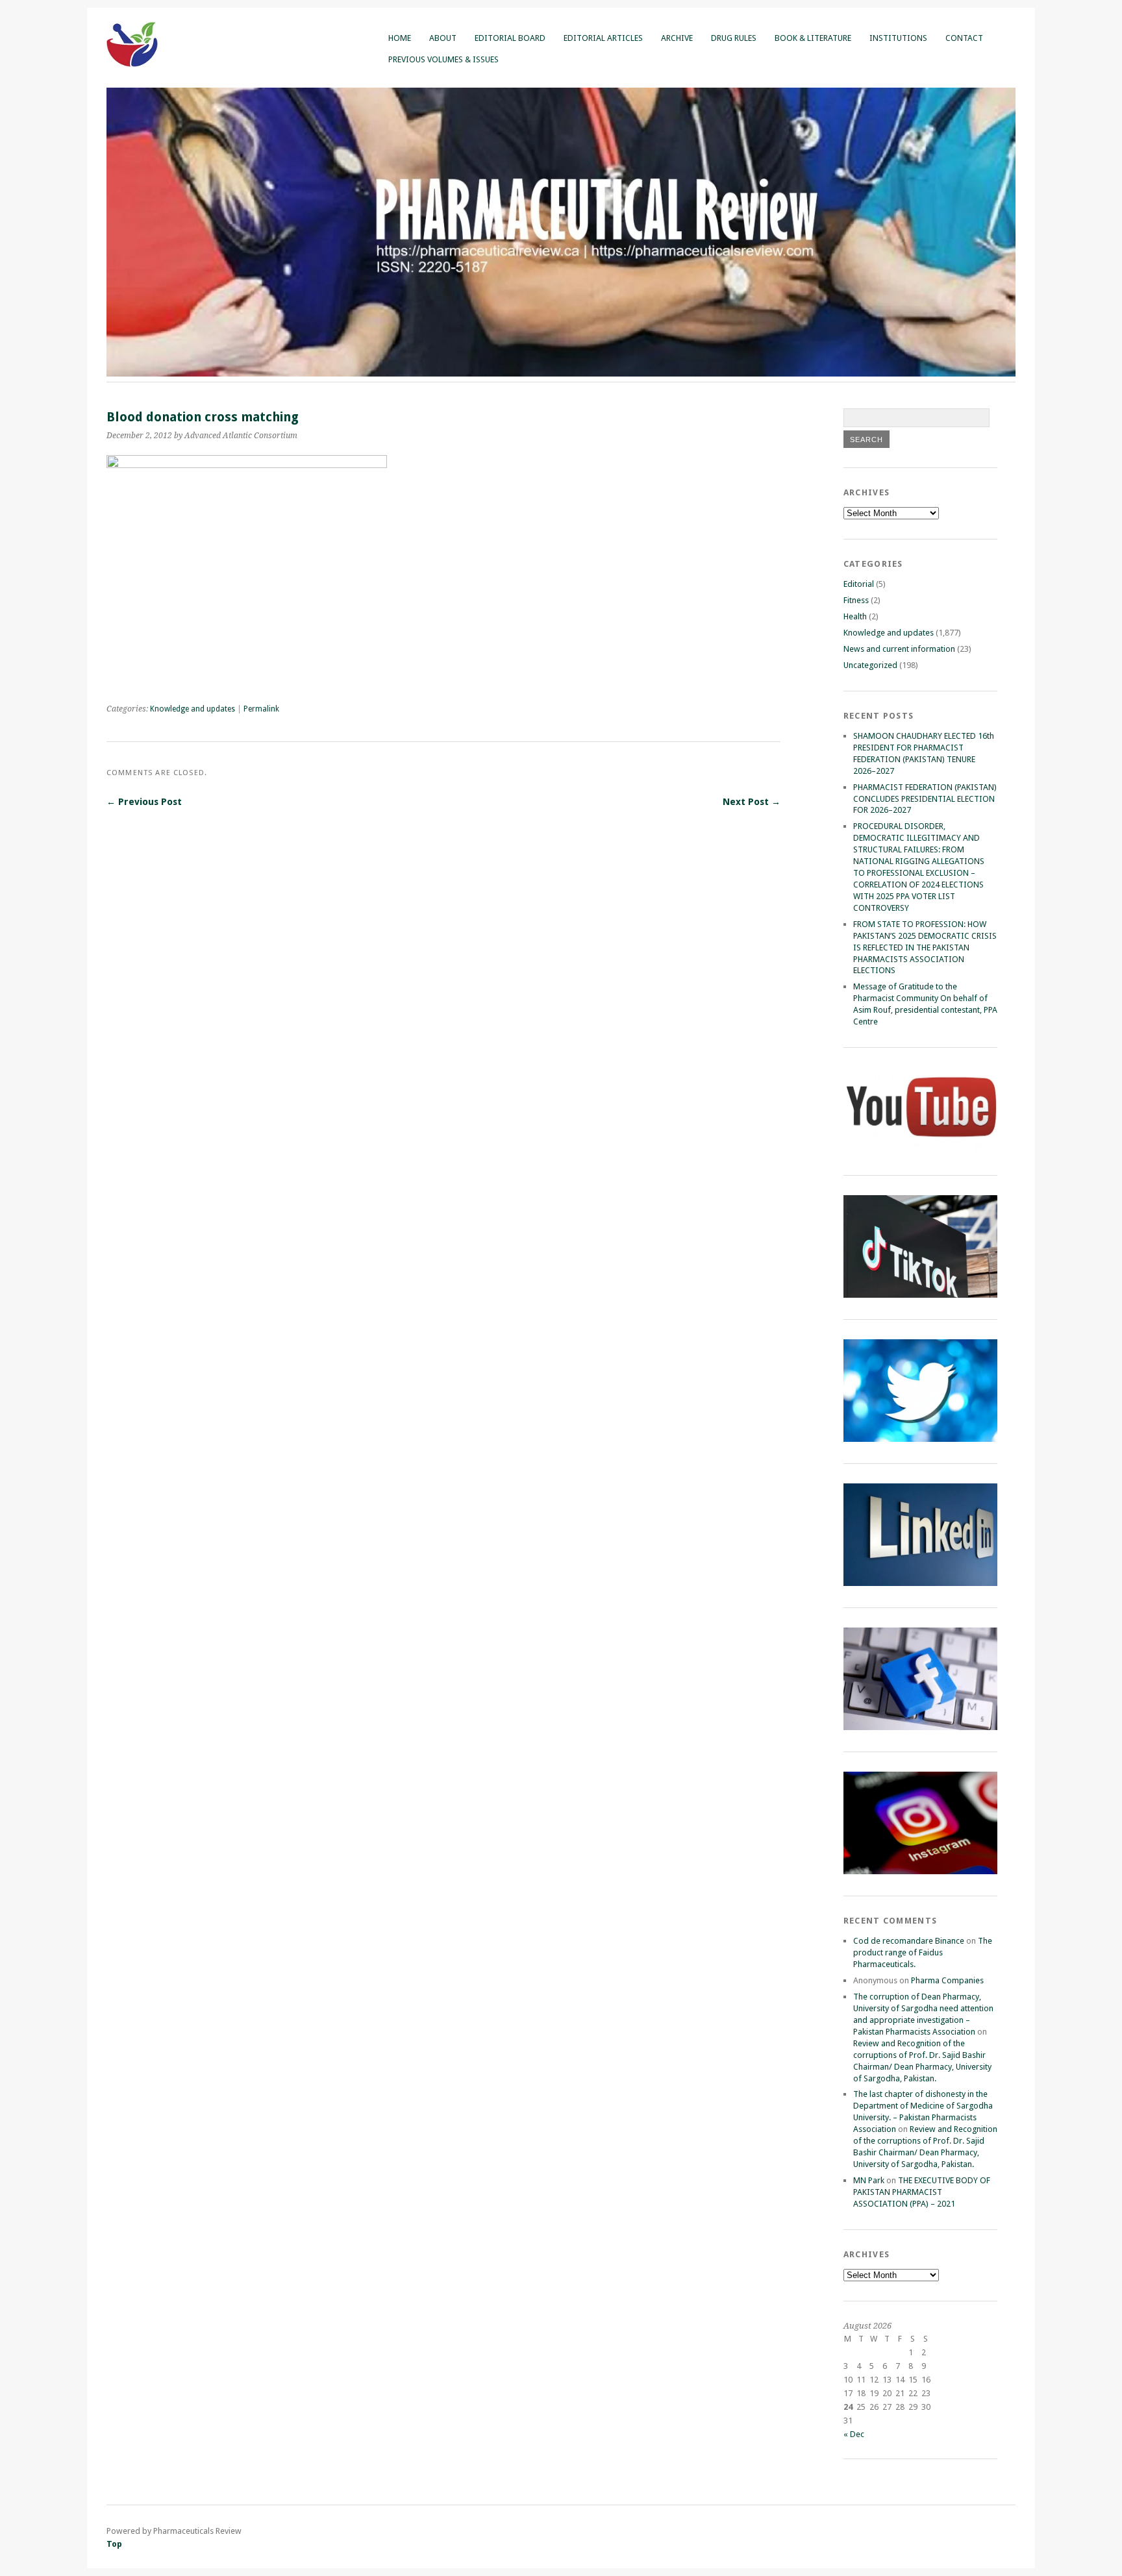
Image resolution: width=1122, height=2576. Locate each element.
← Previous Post (144, 802)
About (443, 38)
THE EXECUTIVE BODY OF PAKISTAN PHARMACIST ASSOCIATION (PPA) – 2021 (922, 2192)
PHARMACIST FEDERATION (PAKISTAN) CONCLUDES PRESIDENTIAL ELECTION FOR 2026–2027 (925, 799)
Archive (677, 38)
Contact (964, 38)
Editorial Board (510, 38)
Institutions (898, 38)
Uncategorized (870, 665)
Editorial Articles (603, 38)
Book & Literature (813, 38)
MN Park (869, 2180)
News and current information (899, 649)
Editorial (859, 584)
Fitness (856, 600)
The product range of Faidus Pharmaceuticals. (923, 1952)
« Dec (854, 2434)
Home (400, 38)
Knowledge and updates (193, 709)
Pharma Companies (947, 1980)
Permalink (261, 709)
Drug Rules (734, 38)
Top (114, 2544)
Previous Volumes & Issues (443, 59)
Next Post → (752, 802)
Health (855, 616)
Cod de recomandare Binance (909, 1941)
